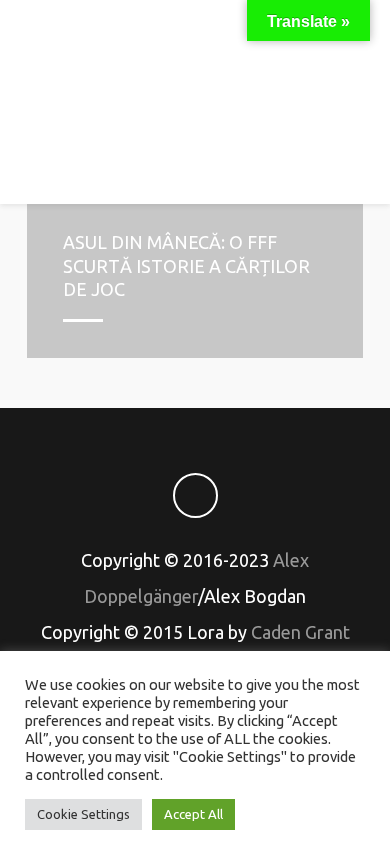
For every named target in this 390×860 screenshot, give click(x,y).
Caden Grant (300, 632)
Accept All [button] (193, 814)
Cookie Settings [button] (83, 814)
